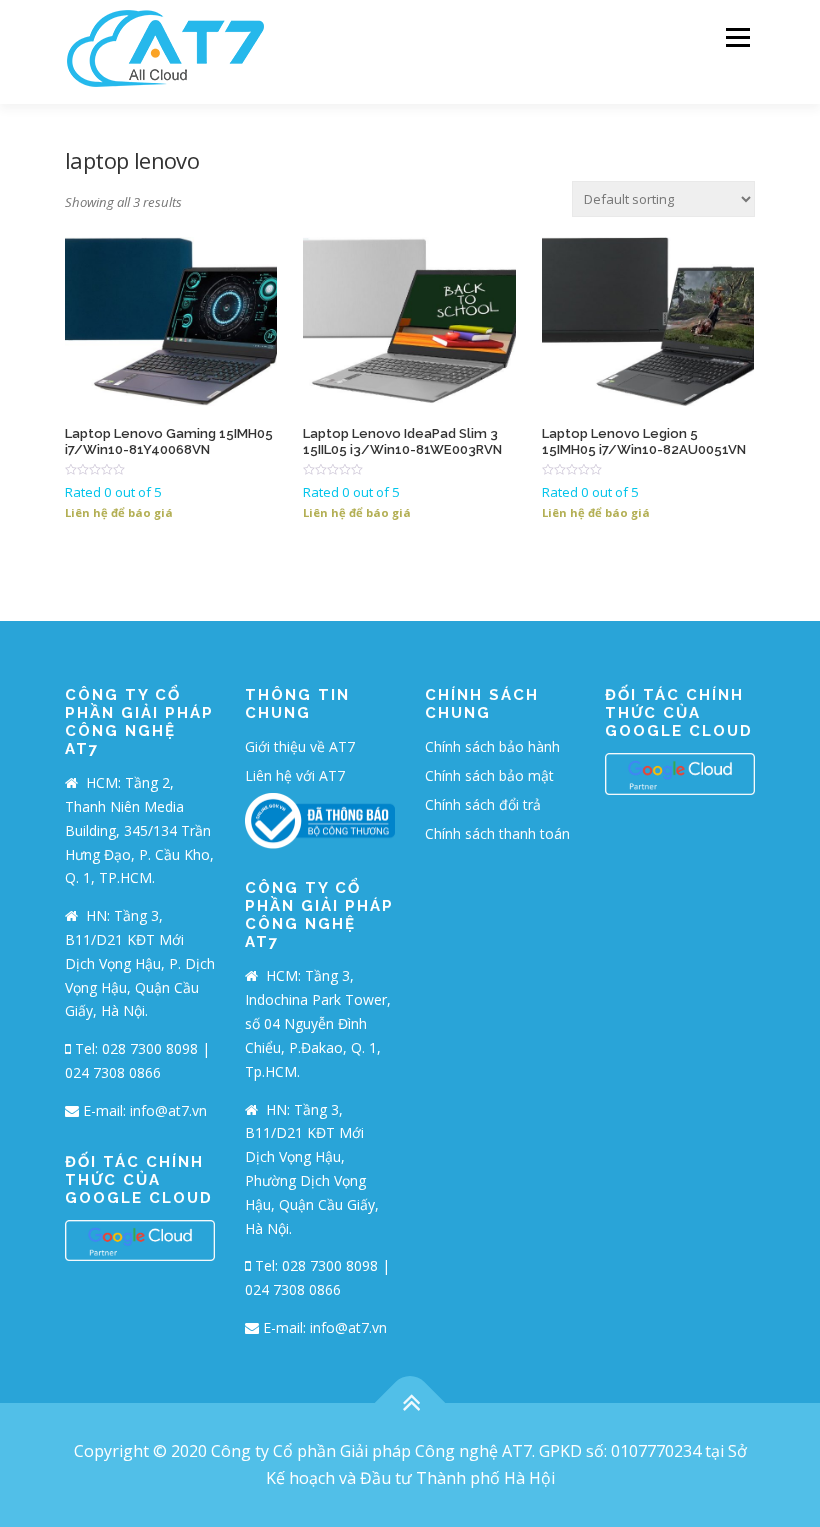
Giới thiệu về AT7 (300, 746)
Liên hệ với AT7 (295, 775)
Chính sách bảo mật (489, 775)
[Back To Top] (410, 1402)
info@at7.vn (168, 1110)
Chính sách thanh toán (497, 833)
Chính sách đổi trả (483, 804)
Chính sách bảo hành (492, 746)
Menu (737, 37)
